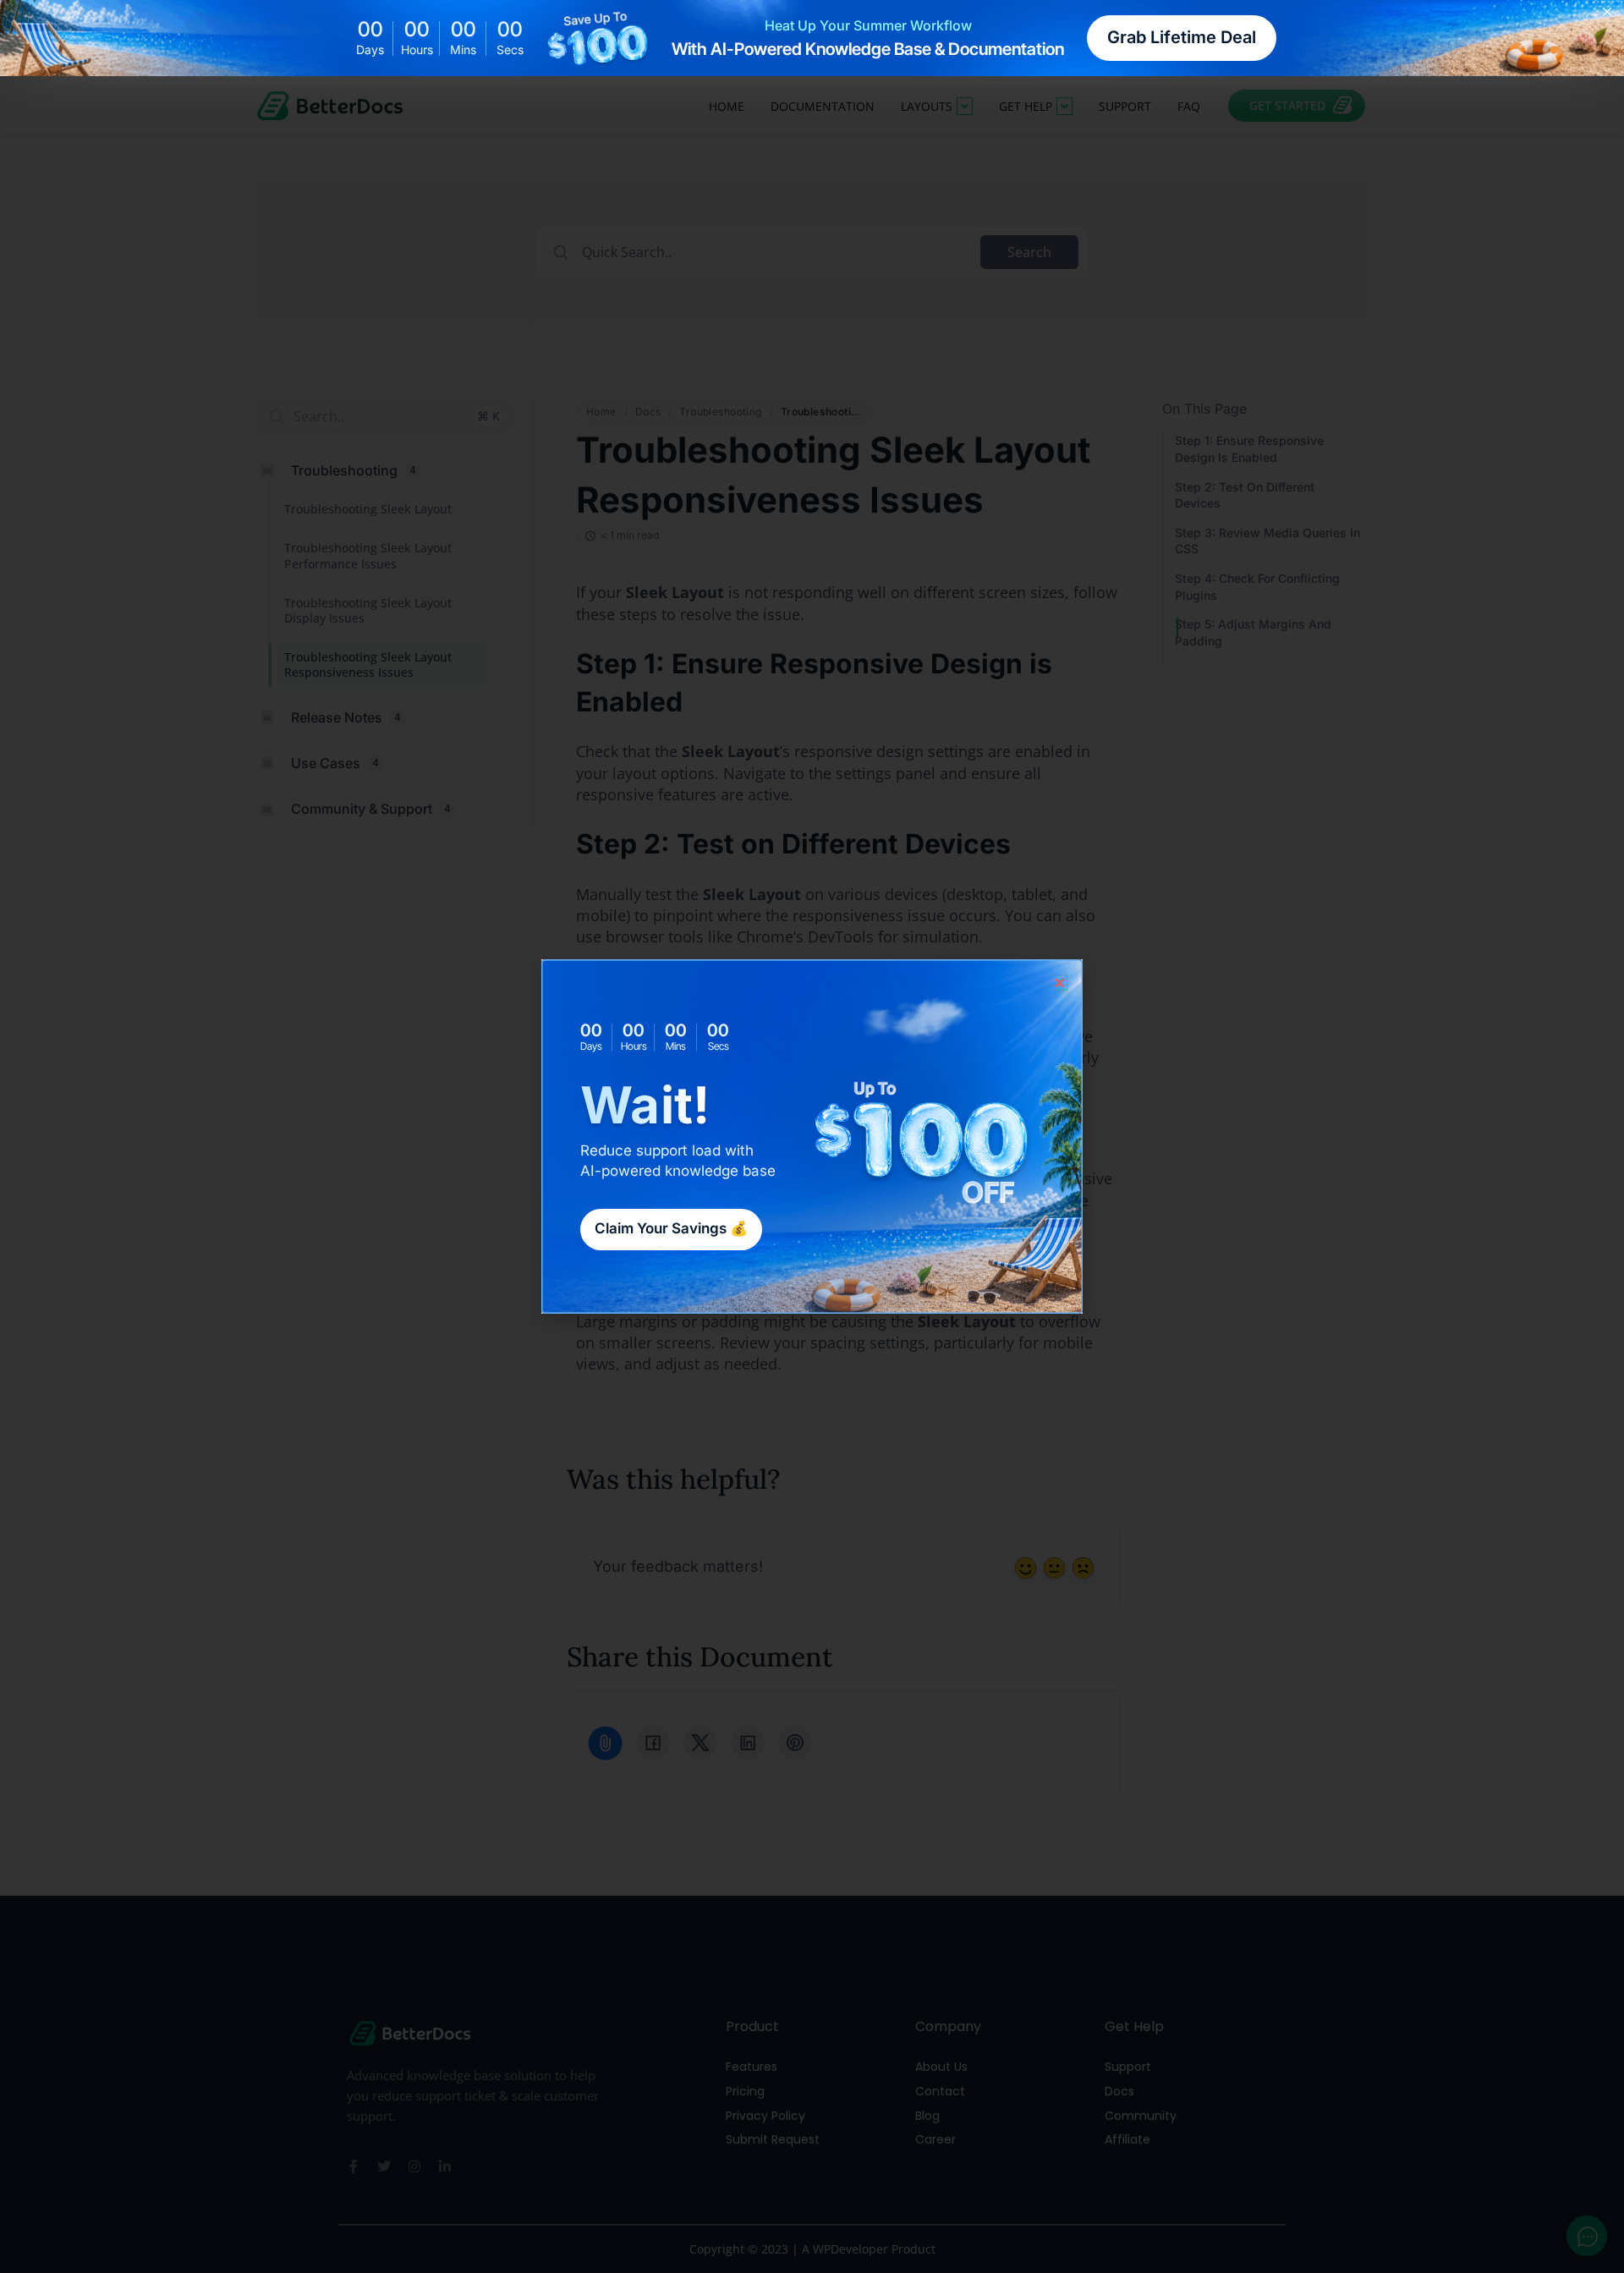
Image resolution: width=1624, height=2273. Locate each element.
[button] (1059, 983)
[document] (812, 1136)
